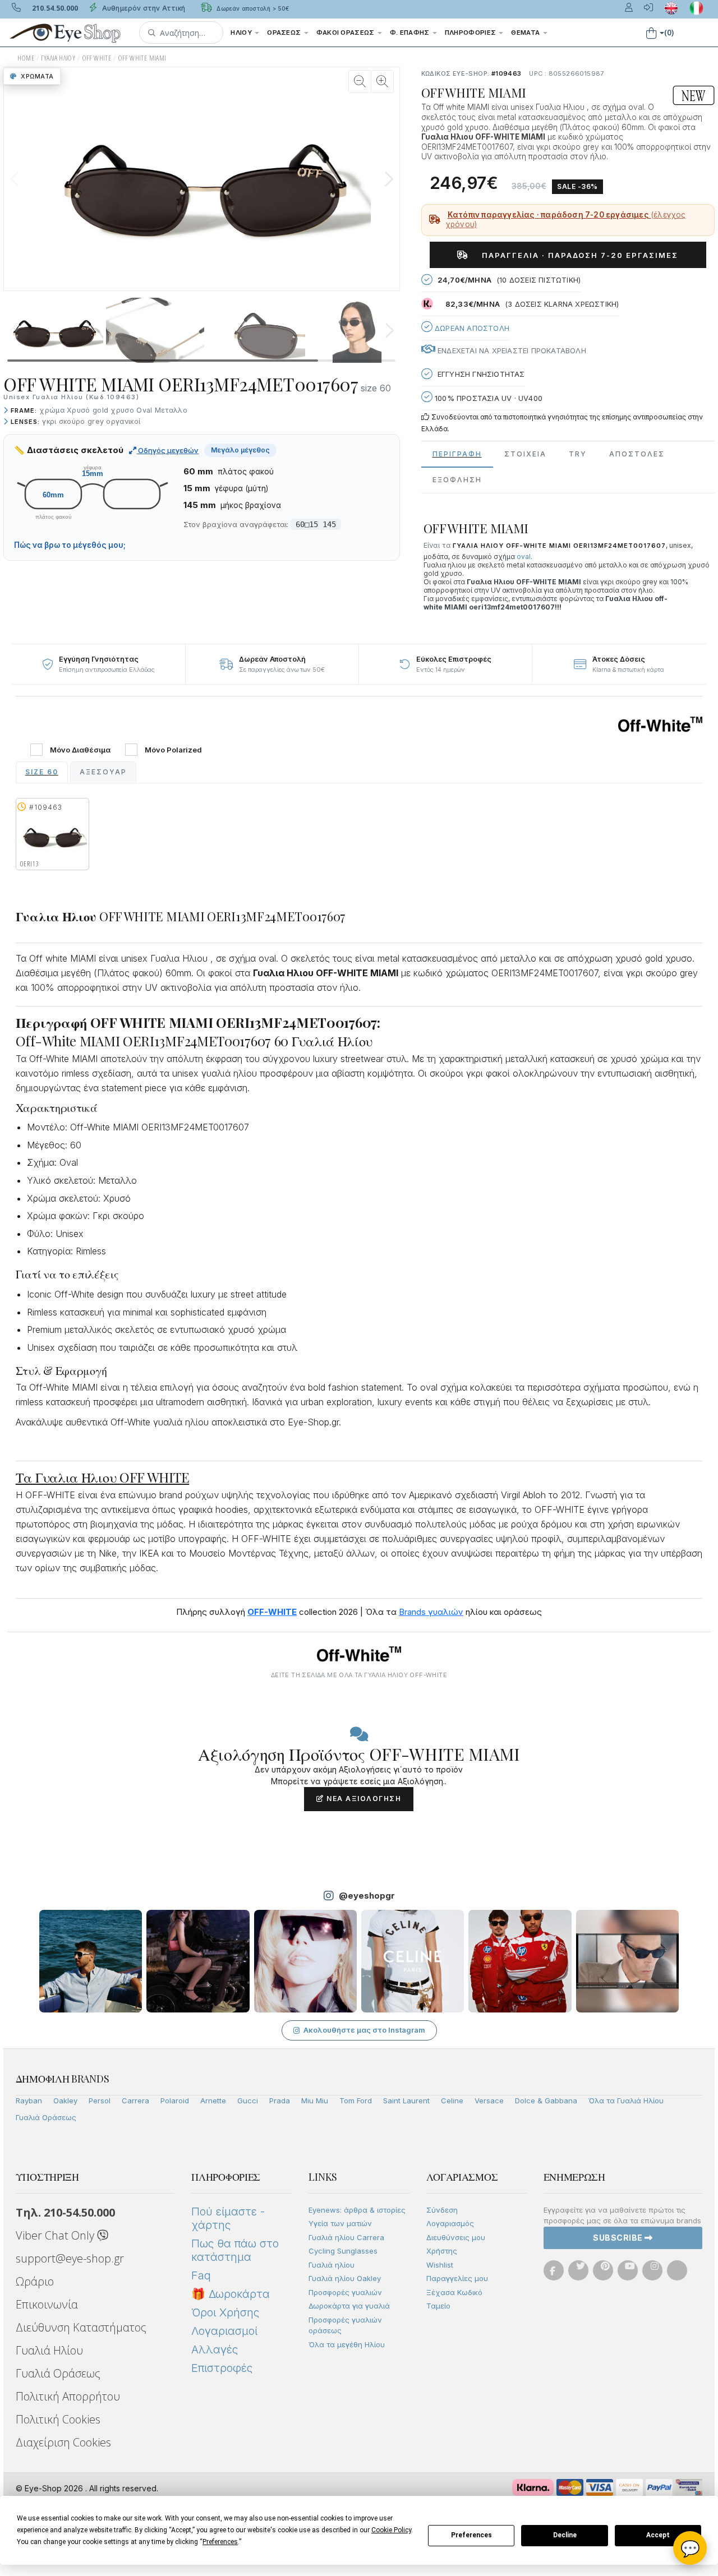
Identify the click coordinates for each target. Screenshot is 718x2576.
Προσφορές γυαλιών (345, 2292)
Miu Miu (315, 2100)
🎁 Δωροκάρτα (231, 2294)
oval (524, 557)
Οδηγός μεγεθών (167, 450)
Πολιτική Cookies (58, 2419)
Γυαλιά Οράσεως (46, 2117)
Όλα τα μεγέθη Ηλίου (347, 2344)
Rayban (29, 2100)
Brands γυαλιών (431, 1612)
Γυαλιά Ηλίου (49, 2350)
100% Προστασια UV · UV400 (487, 398)
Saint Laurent (406, 2100)
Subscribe (619, 2238)
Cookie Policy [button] (391, 2530)
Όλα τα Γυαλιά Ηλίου (626, 2100)
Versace (489, 2100)
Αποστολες (637, 454)
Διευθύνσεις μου (456, 2237)
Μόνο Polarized (173, 750)
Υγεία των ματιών (340, 2223)
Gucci (248, 2100)
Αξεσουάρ (103, 772)
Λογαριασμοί (224, 2331)
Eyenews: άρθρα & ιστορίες (357, 2210)
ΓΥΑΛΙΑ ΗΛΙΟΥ (58, 58)
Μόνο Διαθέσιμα (80, 750)
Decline (565, 2535)
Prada (280, 2100)
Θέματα (526, 33)
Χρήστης (442, 2251)
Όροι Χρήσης (225, 2312)
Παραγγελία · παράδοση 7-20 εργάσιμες (576, 255)
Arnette (213, 2100)
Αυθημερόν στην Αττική (143, 8)
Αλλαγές (215, 2349)
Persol (100, 2100)
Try (578, 454)
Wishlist (440, 2265)
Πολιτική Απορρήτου (68, 2396)
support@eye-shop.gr (70, 2258)
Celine (452, 2100)
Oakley (65, 2100)
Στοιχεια (525, 454)
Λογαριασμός (450, 2223)
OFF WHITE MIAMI (142, 58)
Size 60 (42, 772)
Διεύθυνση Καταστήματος (81, 2327)
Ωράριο (35, 2281)
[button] (181, 33)
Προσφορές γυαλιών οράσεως (345, 2325)
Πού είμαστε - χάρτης (228, 2218)
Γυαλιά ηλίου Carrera (346, 2237)
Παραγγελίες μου (457, 2278)
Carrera (135, 2100)
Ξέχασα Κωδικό (454, 2292)
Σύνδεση (442, 2210)
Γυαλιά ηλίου (332, 2265)
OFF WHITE (97, 58)
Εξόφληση (457, 480)
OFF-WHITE (272, 1612)
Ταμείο (438, 2306)
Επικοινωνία (47, 2304)
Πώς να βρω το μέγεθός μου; (70, 545)
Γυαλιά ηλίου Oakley (345, 2278)
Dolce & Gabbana (546, 2100)
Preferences (471, 2535)
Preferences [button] (220, 2542)
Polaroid (175, 2100)
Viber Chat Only (56, 2235)
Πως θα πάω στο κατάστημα (235, 2250)
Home (26, 58)
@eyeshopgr (367, 1896)
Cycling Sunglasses (343, 2251)
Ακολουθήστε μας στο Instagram (364, 2030)
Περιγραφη (457, 454)
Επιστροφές (222, 2368)
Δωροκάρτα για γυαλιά (349, 2306)
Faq (201, 2275)
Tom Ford (356, 2100)
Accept (658, 2535)
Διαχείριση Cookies (63, 2442)
